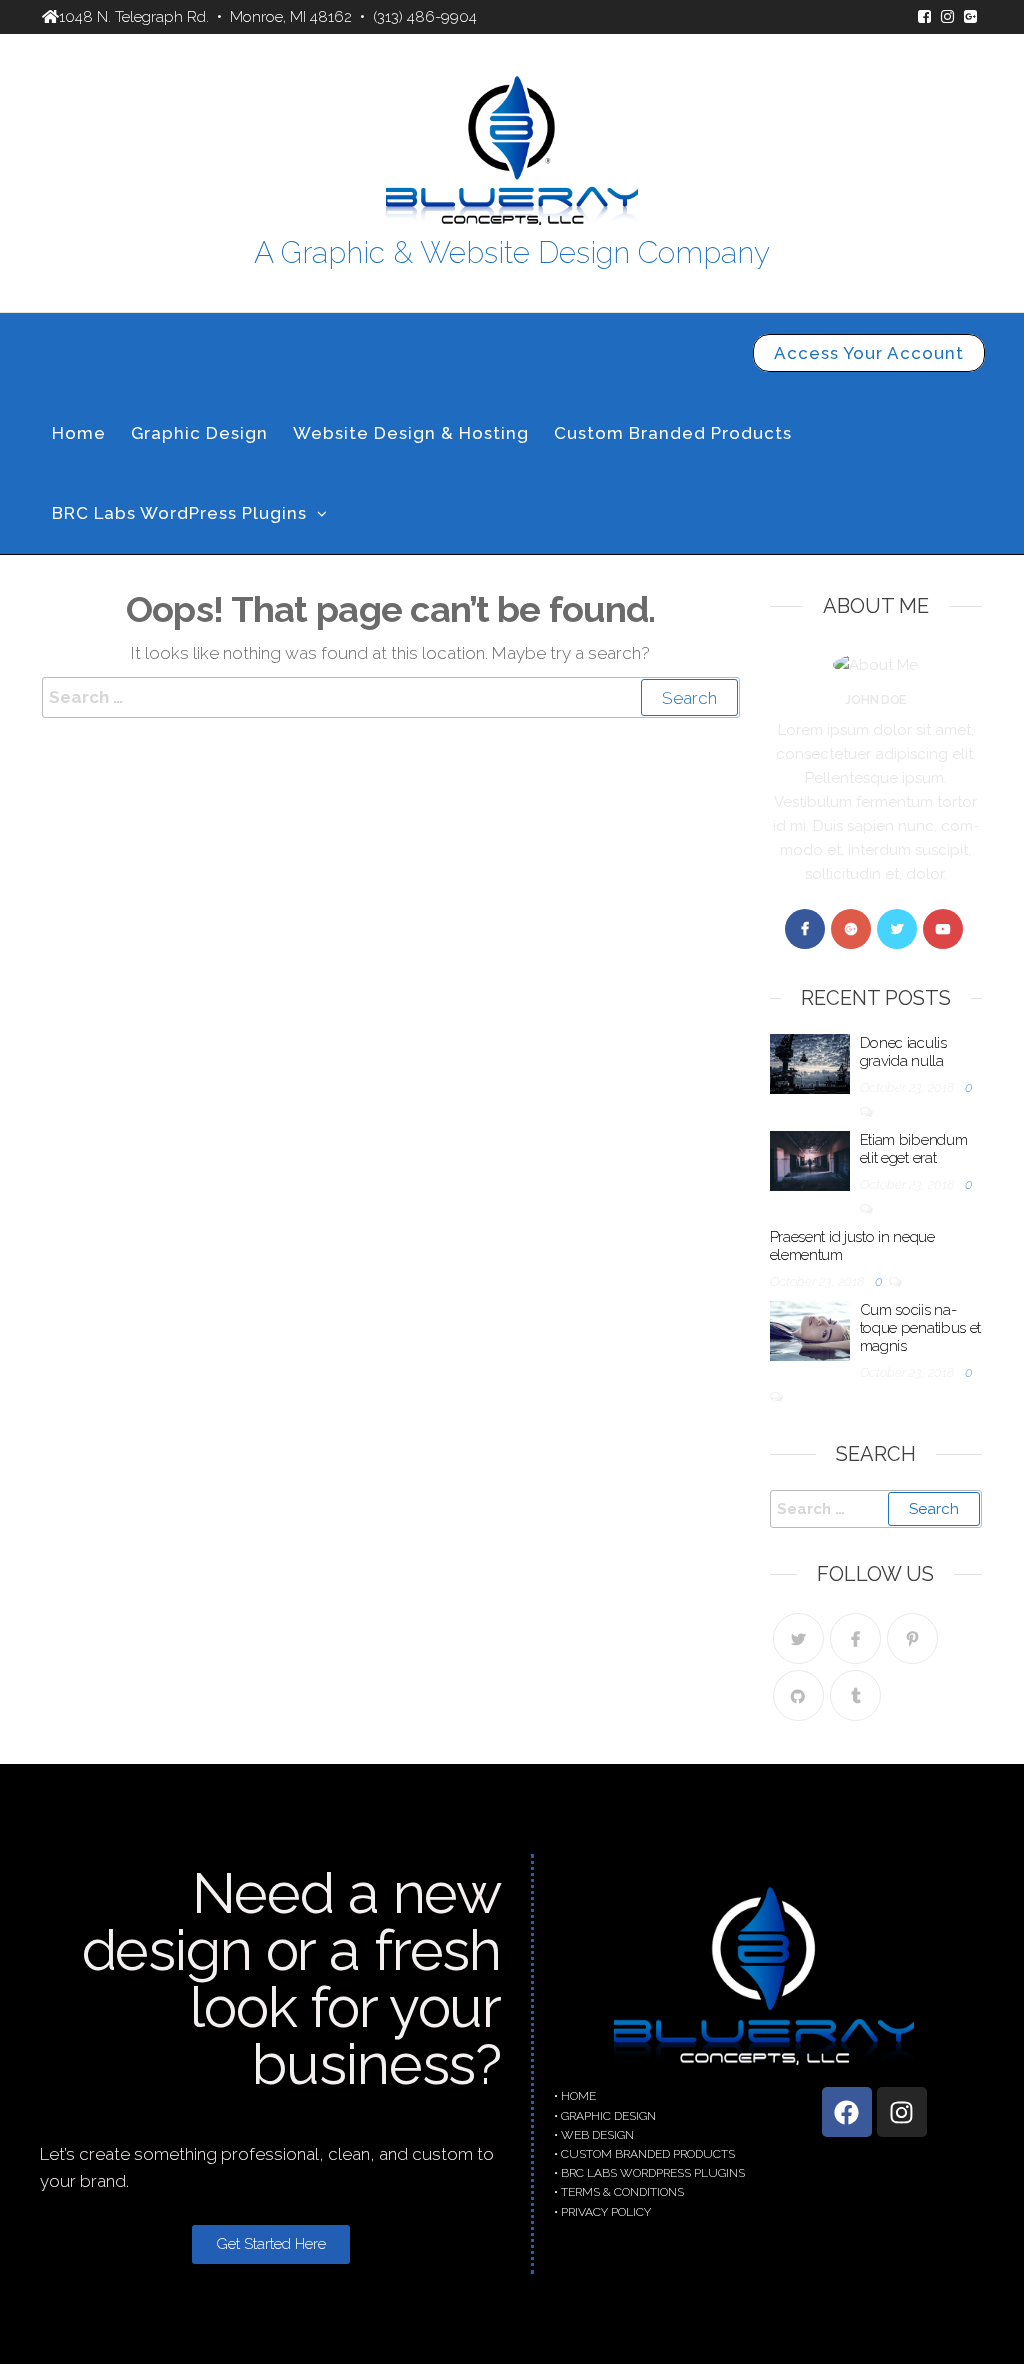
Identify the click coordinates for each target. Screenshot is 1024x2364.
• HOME (575, 2096)
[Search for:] (391, 697)
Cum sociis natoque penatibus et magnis (921, 1328)
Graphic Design (199, 433)
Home (79, 433)
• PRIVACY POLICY (602, 2212)
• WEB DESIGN (594, 2135)
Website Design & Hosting (411, 433)
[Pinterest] (912, 1638)
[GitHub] (798, 1695)
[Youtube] (943, 929)
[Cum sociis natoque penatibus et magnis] (810, 1329)
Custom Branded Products (673, 433)
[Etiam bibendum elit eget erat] (810, 1159)
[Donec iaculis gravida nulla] (810, 1062)
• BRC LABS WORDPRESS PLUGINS (649, 2173)
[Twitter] (897, 929)
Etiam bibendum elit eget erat (914, 1149)
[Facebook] (805, 929)
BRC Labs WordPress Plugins (179, 513)
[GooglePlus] (851, 929)
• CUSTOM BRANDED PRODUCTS (644, 2154)
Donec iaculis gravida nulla (903, 1052)
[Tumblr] (855, 1695)
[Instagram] (902, 2112)
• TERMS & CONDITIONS (619, 2192)
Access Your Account (869, 353)
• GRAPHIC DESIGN (605, 2116)
